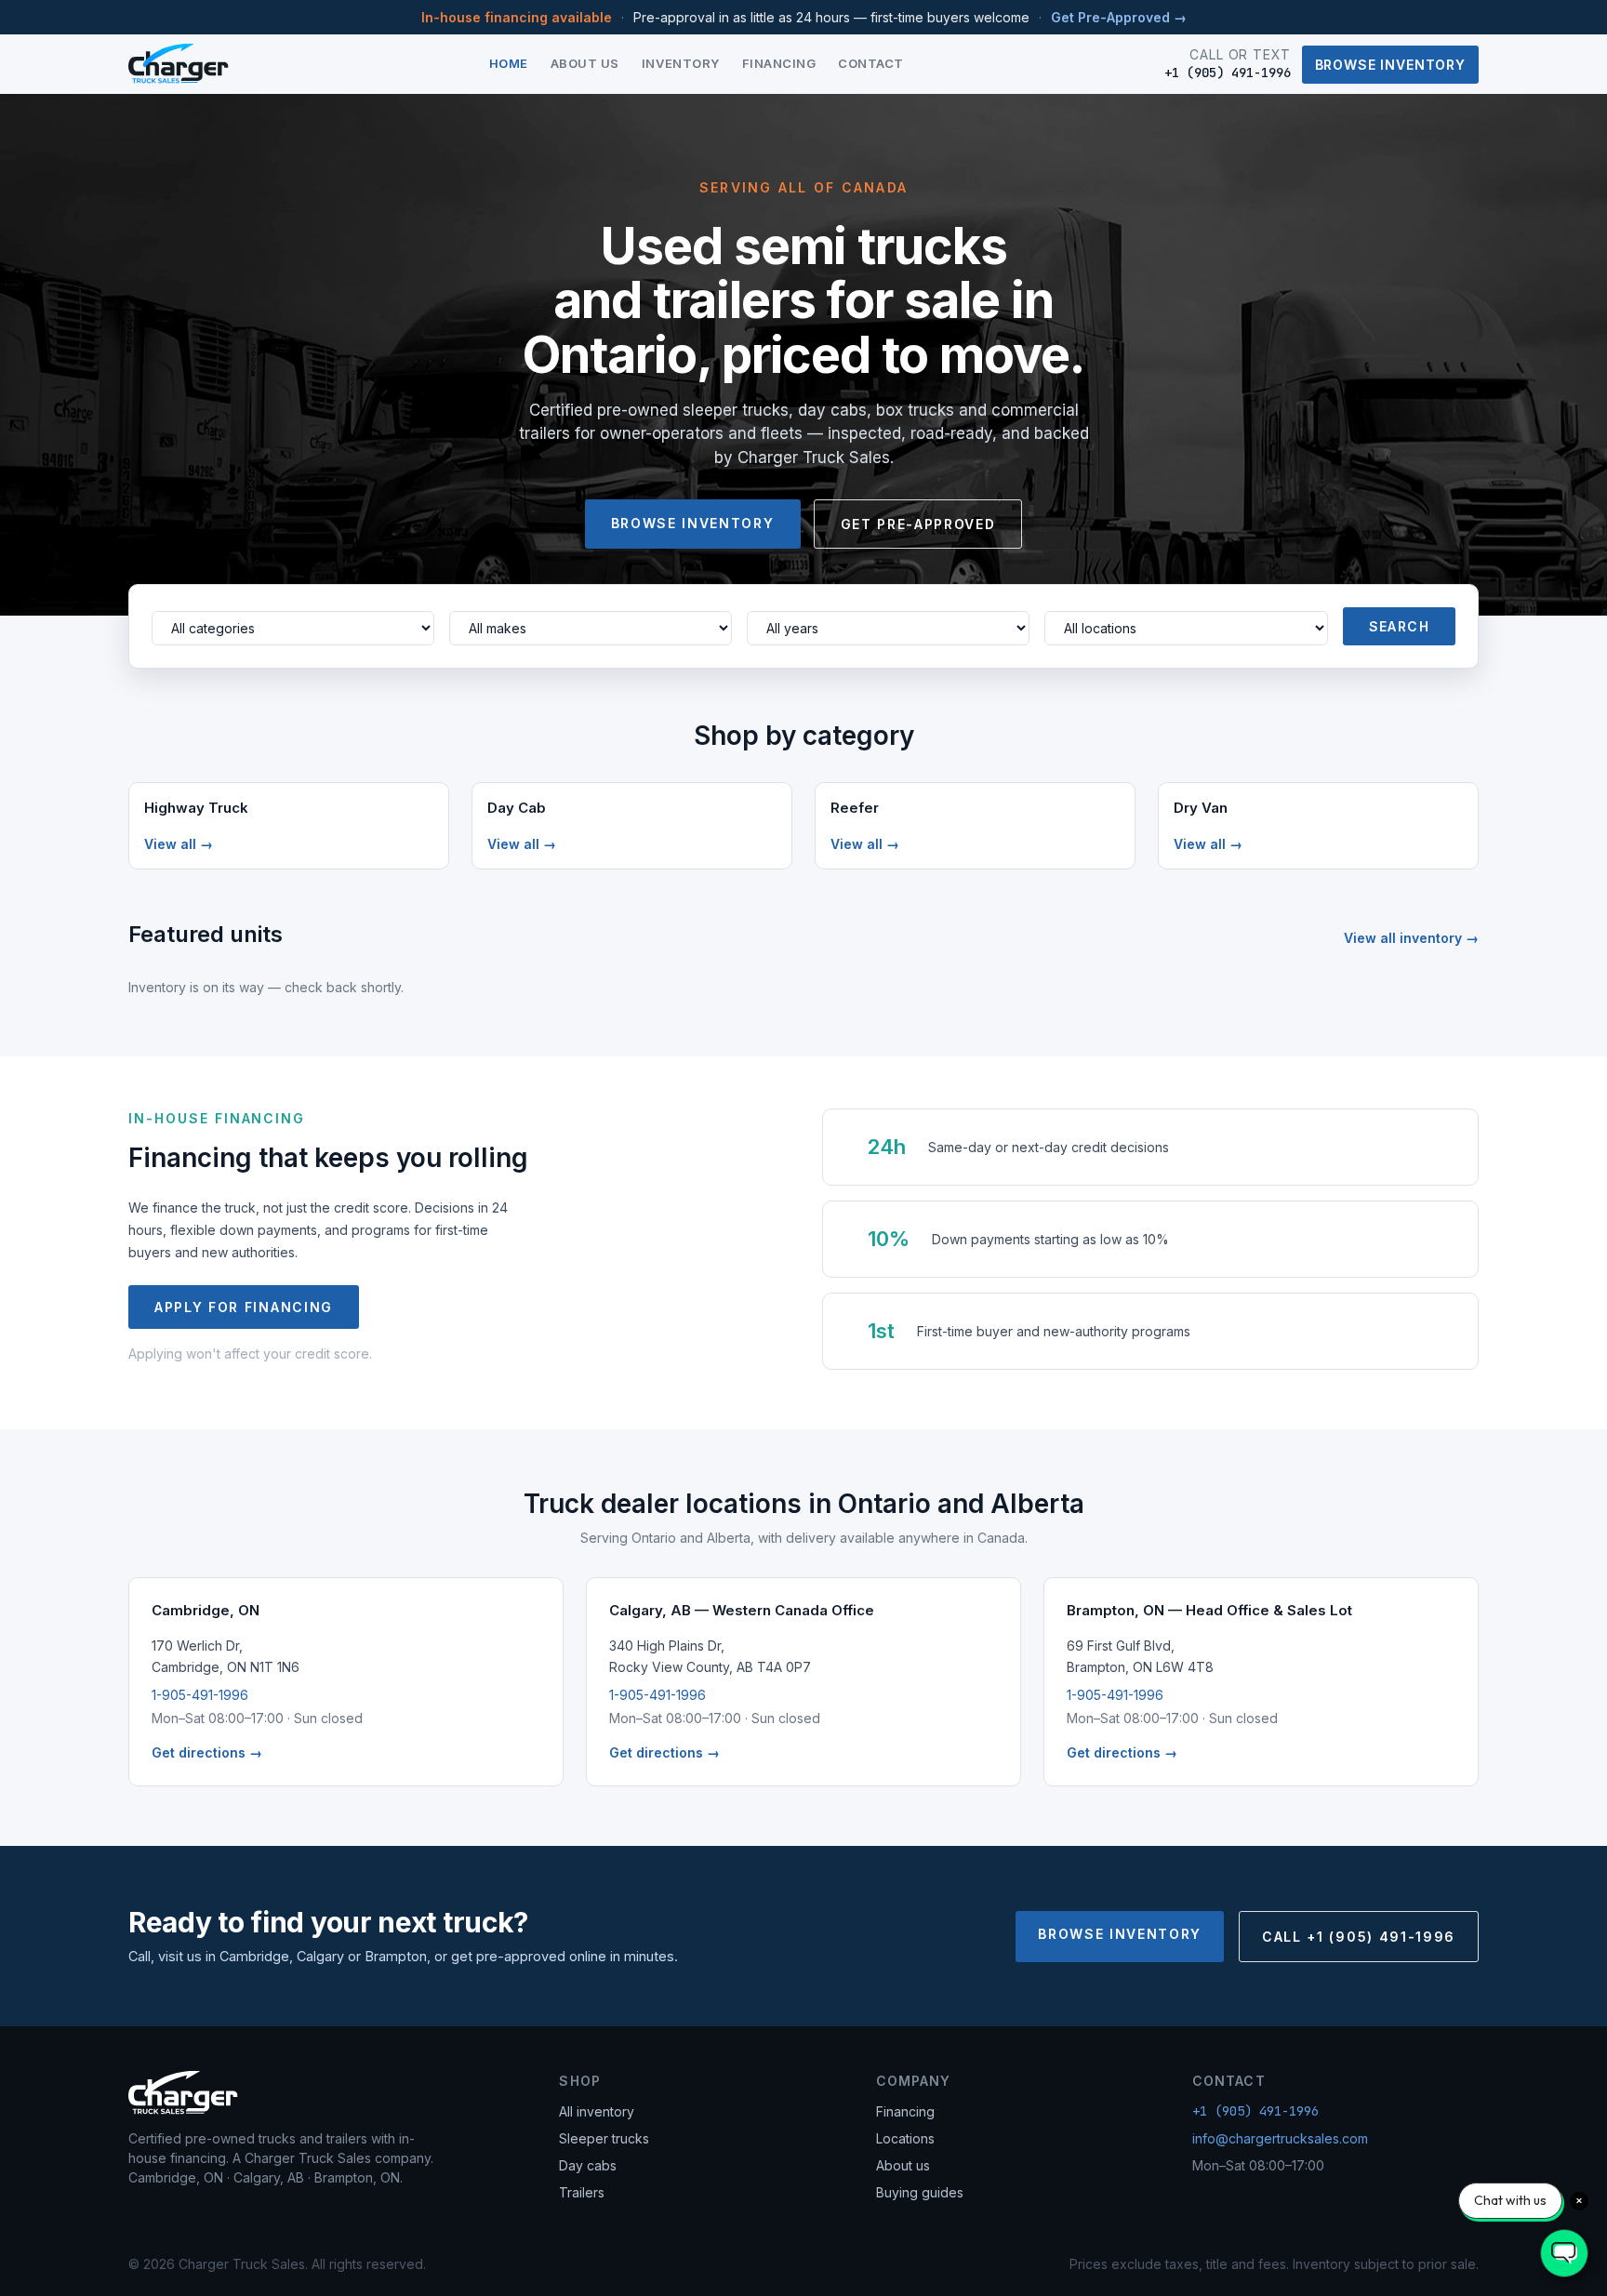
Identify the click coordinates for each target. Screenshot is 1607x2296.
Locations (905, 2138)
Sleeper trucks (604, 2138)
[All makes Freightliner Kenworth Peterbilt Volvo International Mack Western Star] (591, 628)
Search (1399, 626)
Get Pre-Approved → (1119, 17)
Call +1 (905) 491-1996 (1359, 1937)
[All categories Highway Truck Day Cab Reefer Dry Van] (293, 628)
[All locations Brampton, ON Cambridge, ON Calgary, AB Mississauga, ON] (1186, 628)
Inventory (681, 63)
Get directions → (207, 1752)
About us (903, 2165)
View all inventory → (1411, 938)
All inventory (597, 2111)
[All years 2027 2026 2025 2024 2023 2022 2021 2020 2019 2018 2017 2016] (888, 628)
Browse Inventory (1390, 65)
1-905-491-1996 (200, 1695)
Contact (871, 63)
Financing (779, 63)
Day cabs (588, 2165)
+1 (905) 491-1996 (1255, 2111)
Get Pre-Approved (918, 524)
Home (509, 63)
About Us (585, 63)
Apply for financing (244, 1307)
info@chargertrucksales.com (1280, 2138)
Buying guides (920, 2192)
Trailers (582, 2192)
